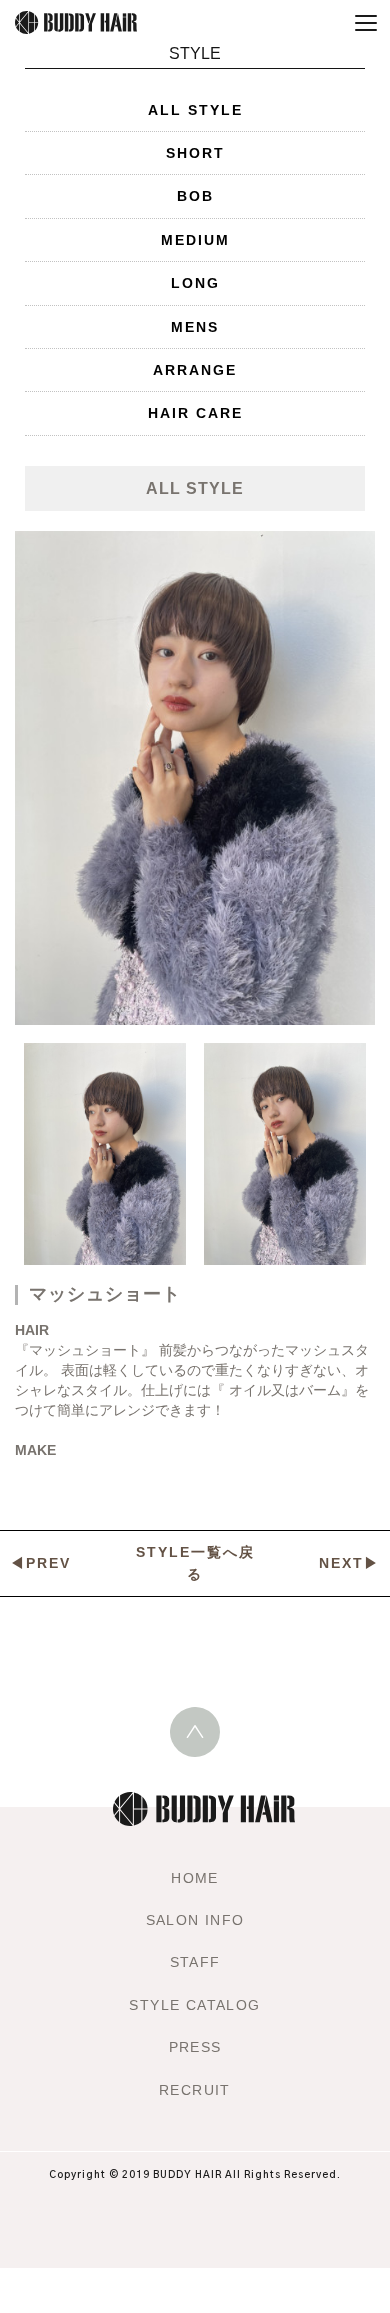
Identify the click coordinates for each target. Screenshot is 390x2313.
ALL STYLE (195, 110)
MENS (195, 327)
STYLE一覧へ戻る (195, 1563)
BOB (195, 196)
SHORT (195, 153)
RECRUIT (195, 2090)
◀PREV (40, 1563)
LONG (195, 283)
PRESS (195, 2047)
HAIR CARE (195, 413)
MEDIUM (195, 240)
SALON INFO (195, 1920)
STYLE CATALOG (194, 2005)
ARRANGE (195, 370)
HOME (195, 1878)
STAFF (195, 1962)
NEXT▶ (349, 1563)
